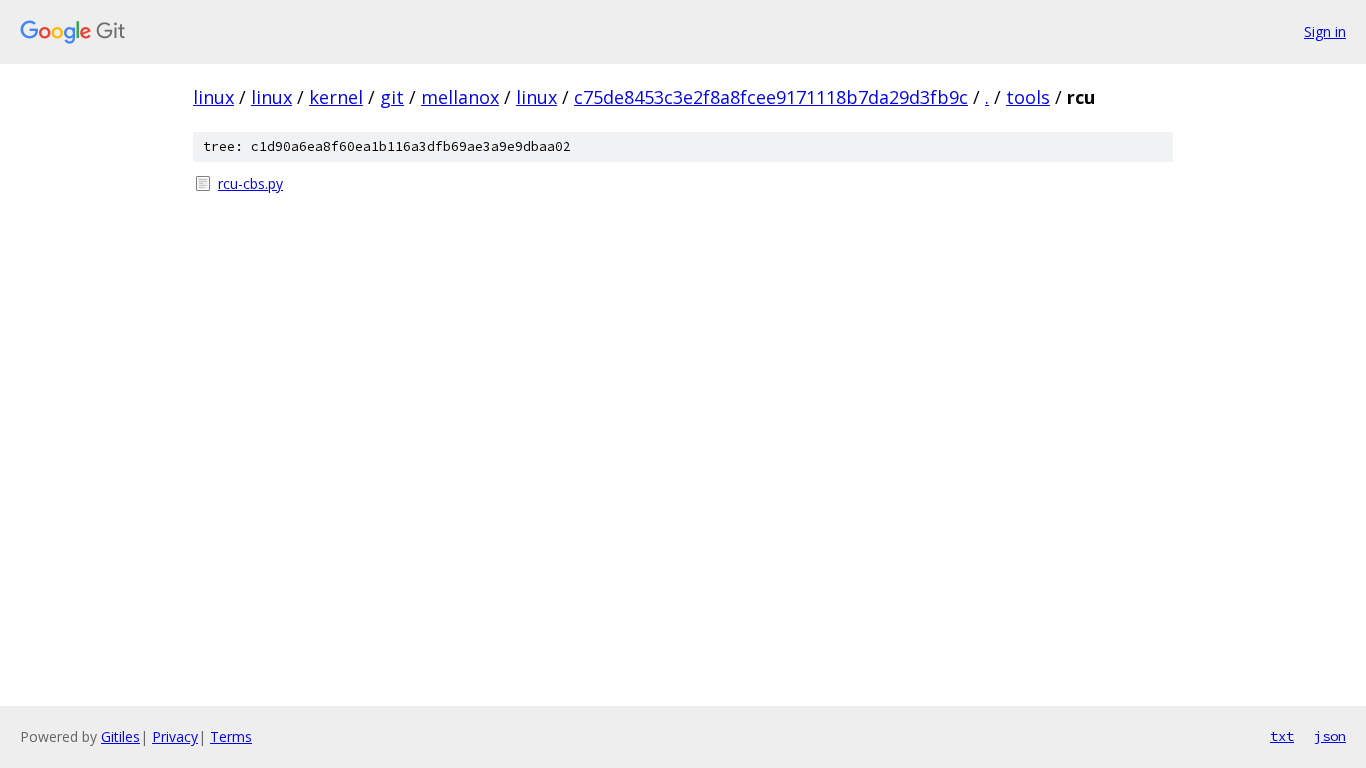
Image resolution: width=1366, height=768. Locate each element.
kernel (336, 97)
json (1330, 736)
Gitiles (120, 736)
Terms (231, 736)
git (392, 97)
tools (1028, 97)
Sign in (1325, 31)
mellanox (460, 97)
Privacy (175, 736)
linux (213, 97)
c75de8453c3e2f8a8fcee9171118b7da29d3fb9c (771, 97)
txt (1282, 736)
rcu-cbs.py (250, 183)
